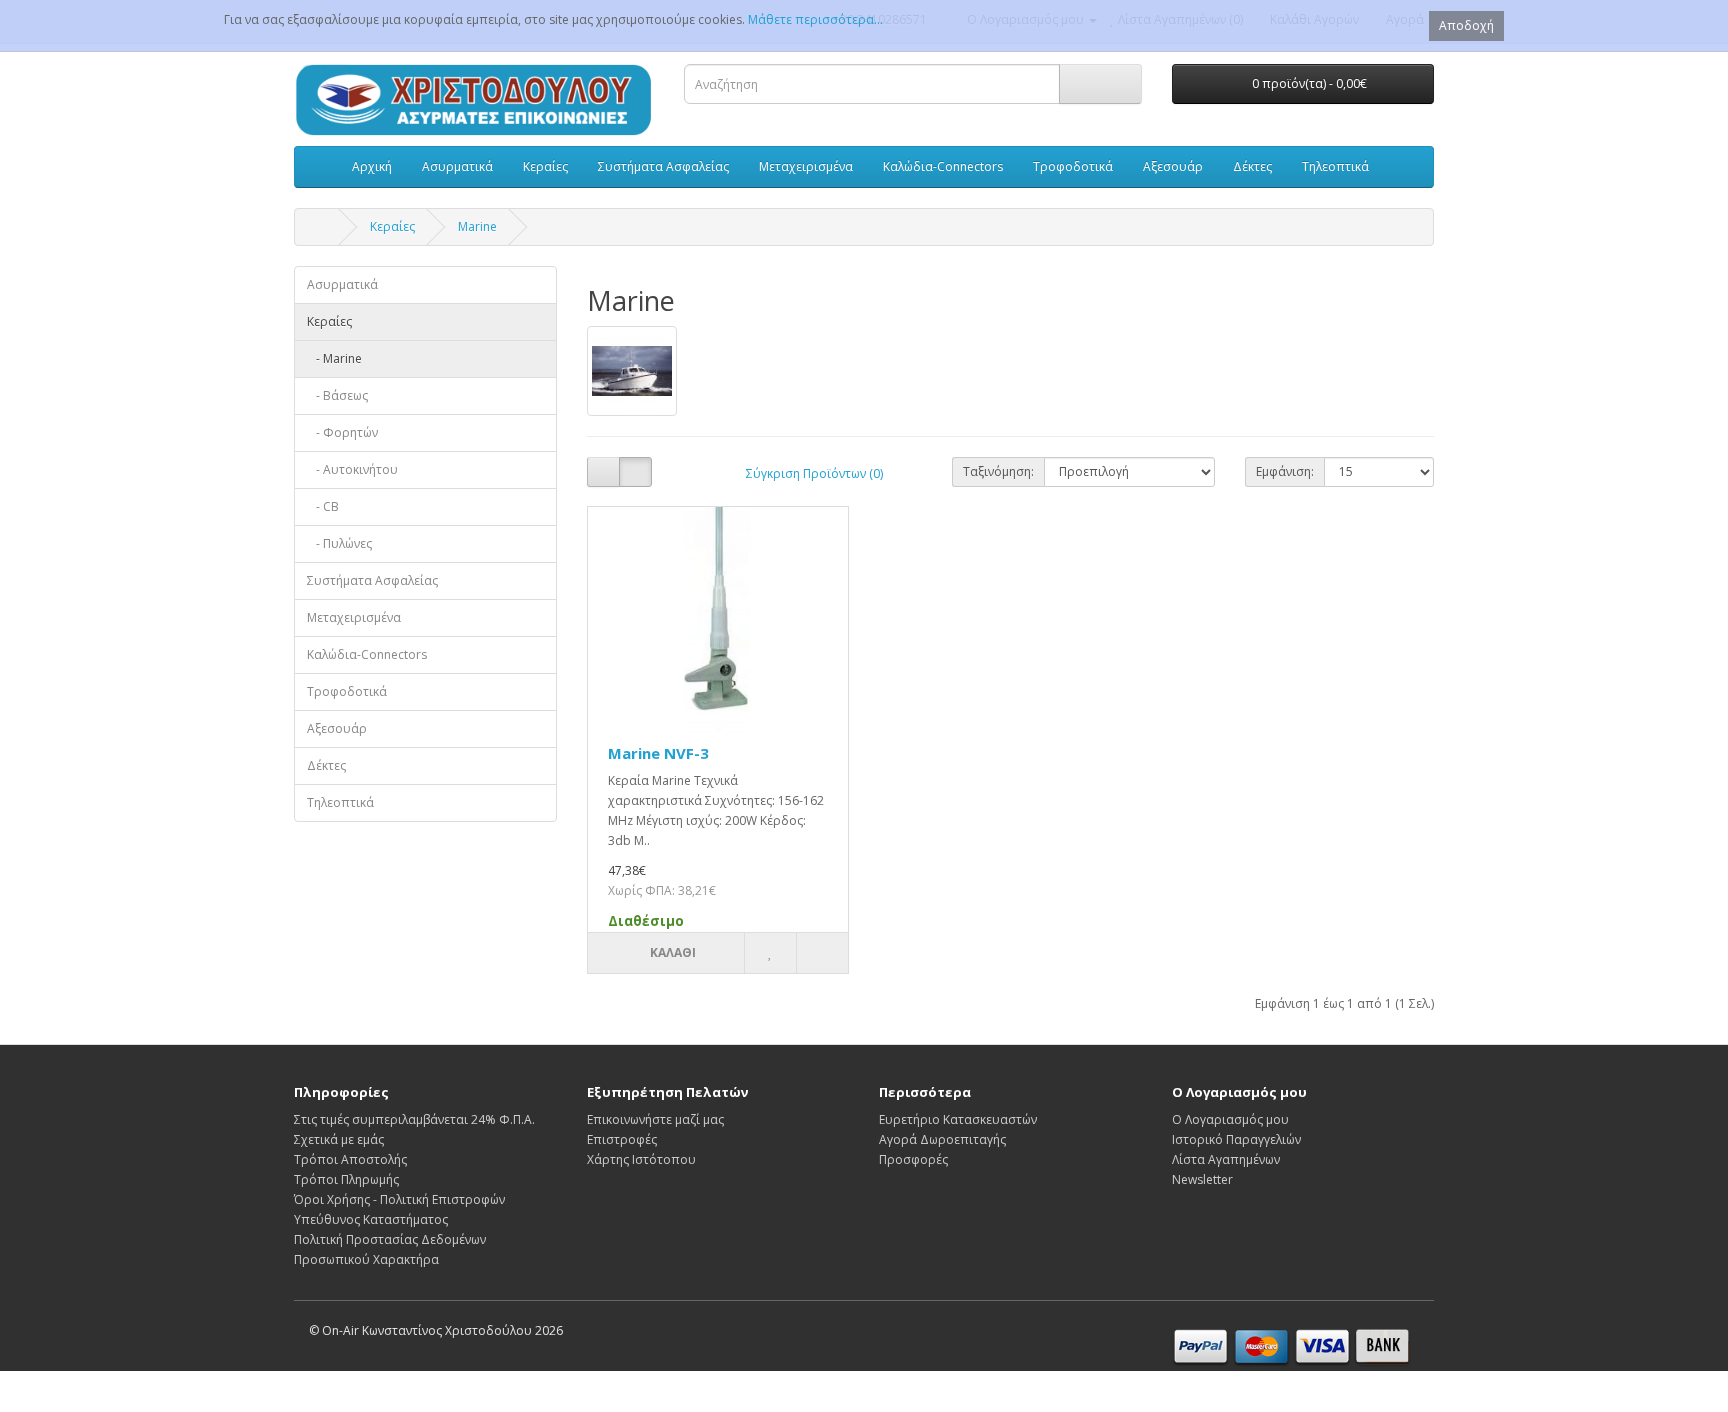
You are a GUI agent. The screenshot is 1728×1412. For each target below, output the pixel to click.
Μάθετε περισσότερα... (815, 19)
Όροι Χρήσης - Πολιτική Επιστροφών (399, 1199)
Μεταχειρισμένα (806, 166)
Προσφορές (913, 1159)
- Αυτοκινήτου (352, 469)
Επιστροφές (622, 1139)
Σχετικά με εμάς (339, 1139)
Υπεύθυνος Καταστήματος (371, 1219)
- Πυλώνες (339, 543)
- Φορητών (342, 432)
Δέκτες (1252, 166)
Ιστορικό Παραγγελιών (1236, 1139)
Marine (477, 226)
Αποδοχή (1466, 25)
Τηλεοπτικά (1335, 166)
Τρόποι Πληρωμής (346, 1179)
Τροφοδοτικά (1073, 166)
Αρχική (372, 166)
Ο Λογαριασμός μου (1230, 1119)
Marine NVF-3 (658, 753)
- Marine (334, 358)
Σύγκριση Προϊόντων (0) (814, 473)
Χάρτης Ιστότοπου (641, 1159)
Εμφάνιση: (1285, 471)
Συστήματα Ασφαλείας (663, 166)
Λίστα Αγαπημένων (1226, 1159)
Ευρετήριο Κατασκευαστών (958, 1119)
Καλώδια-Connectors (943, 166)
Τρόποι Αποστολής (350, 1159)
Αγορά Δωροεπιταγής (942, 1139)
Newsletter (1202, 1179)
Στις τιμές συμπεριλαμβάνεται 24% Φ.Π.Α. (414, 1119)
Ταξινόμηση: (998, 471)
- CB (323, 506)
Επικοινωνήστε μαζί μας (655, 1119)
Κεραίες (545, 166)
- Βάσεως (337, 395)
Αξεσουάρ (1173, 166)
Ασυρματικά (457, 166)
